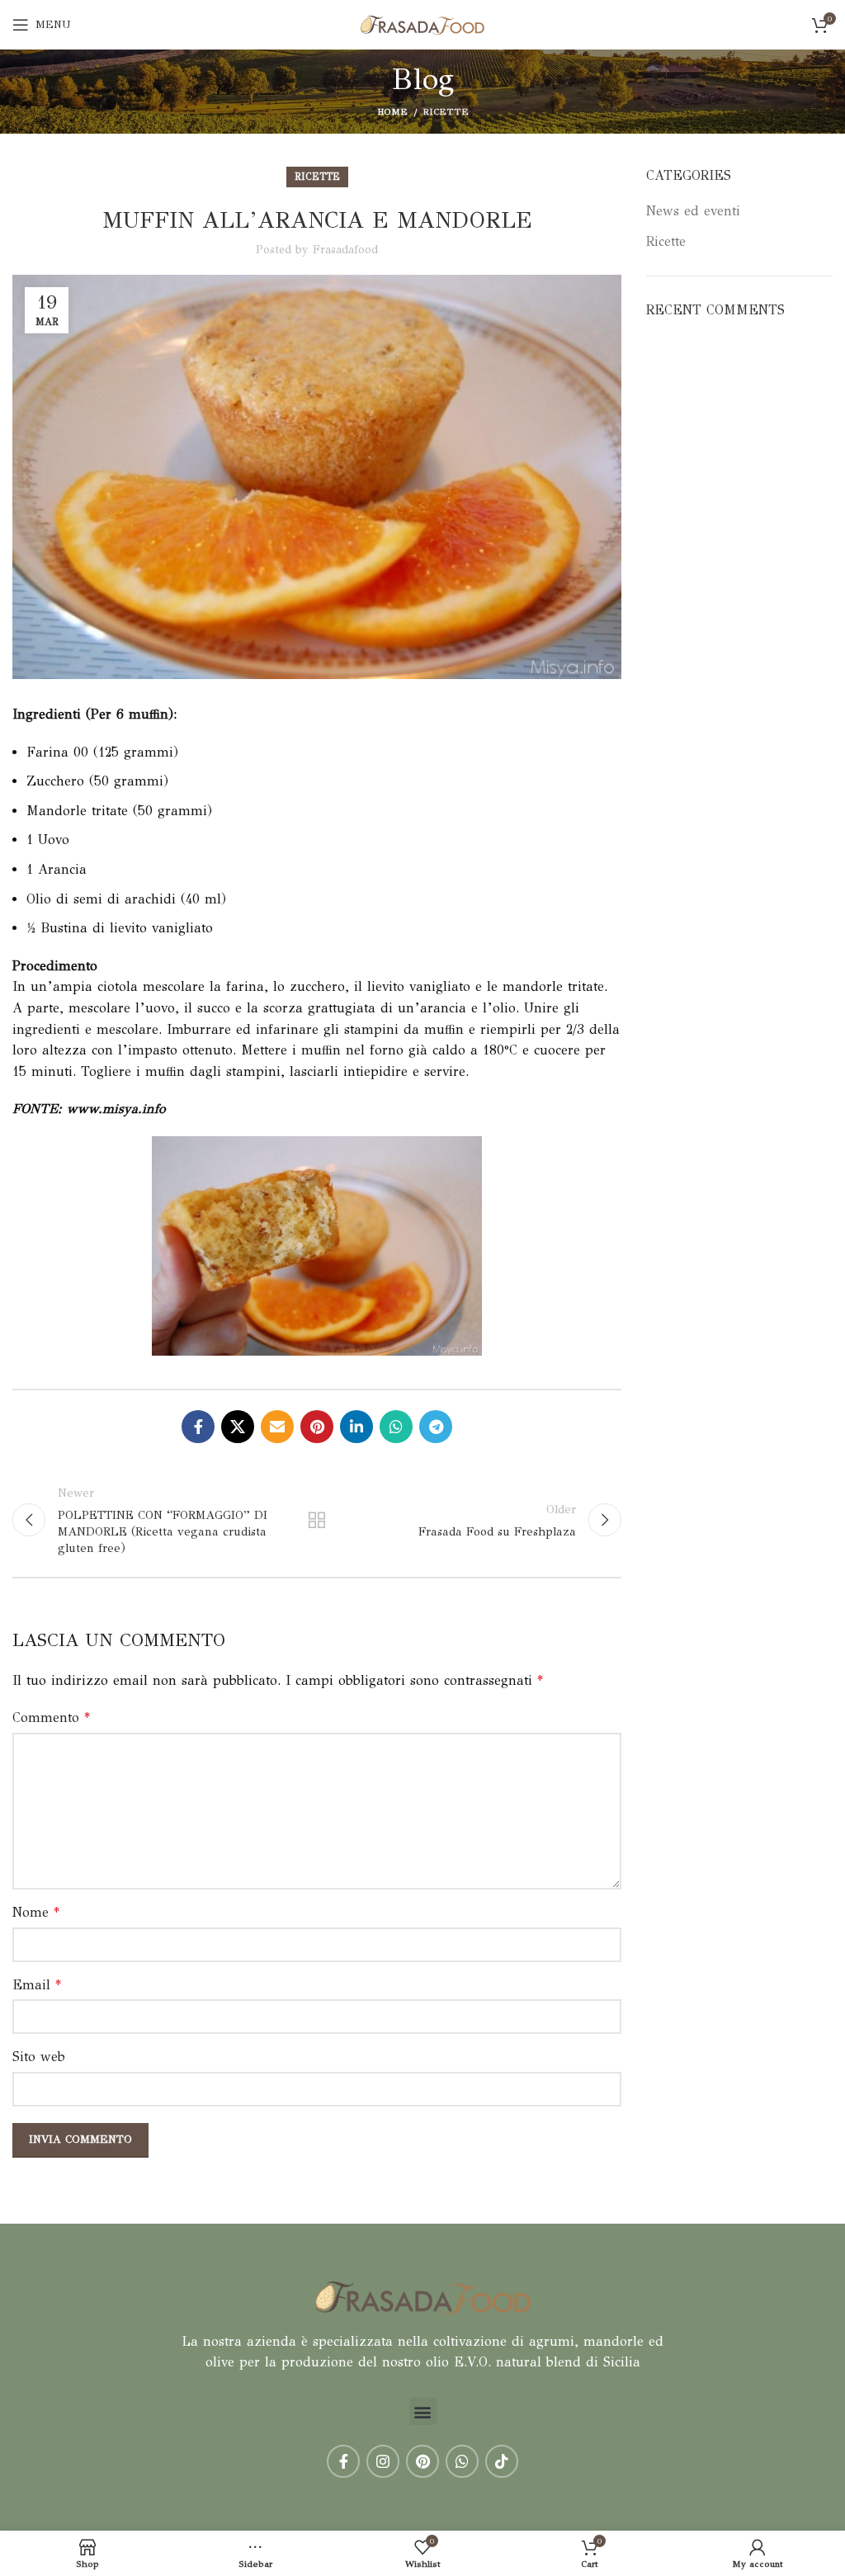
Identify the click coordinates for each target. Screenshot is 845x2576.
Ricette (446, 112)
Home (392, 112)
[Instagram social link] (383, 2461)
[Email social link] (277, 1427)
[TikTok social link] (502, 2461)
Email (37, 1985)
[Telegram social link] (436, 1427)
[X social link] (238, 1427)
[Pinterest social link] (317, 1427)
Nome (36, 1912)
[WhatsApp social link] (396, 1427)
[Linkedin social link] (356, 1427)
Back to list (317, 1520)
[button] (423, 2411)
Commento (51, 1717)
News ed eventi (693, 211)
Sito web (39, 2057)
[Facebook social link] (198, 1427)
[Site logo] (422, 24)
